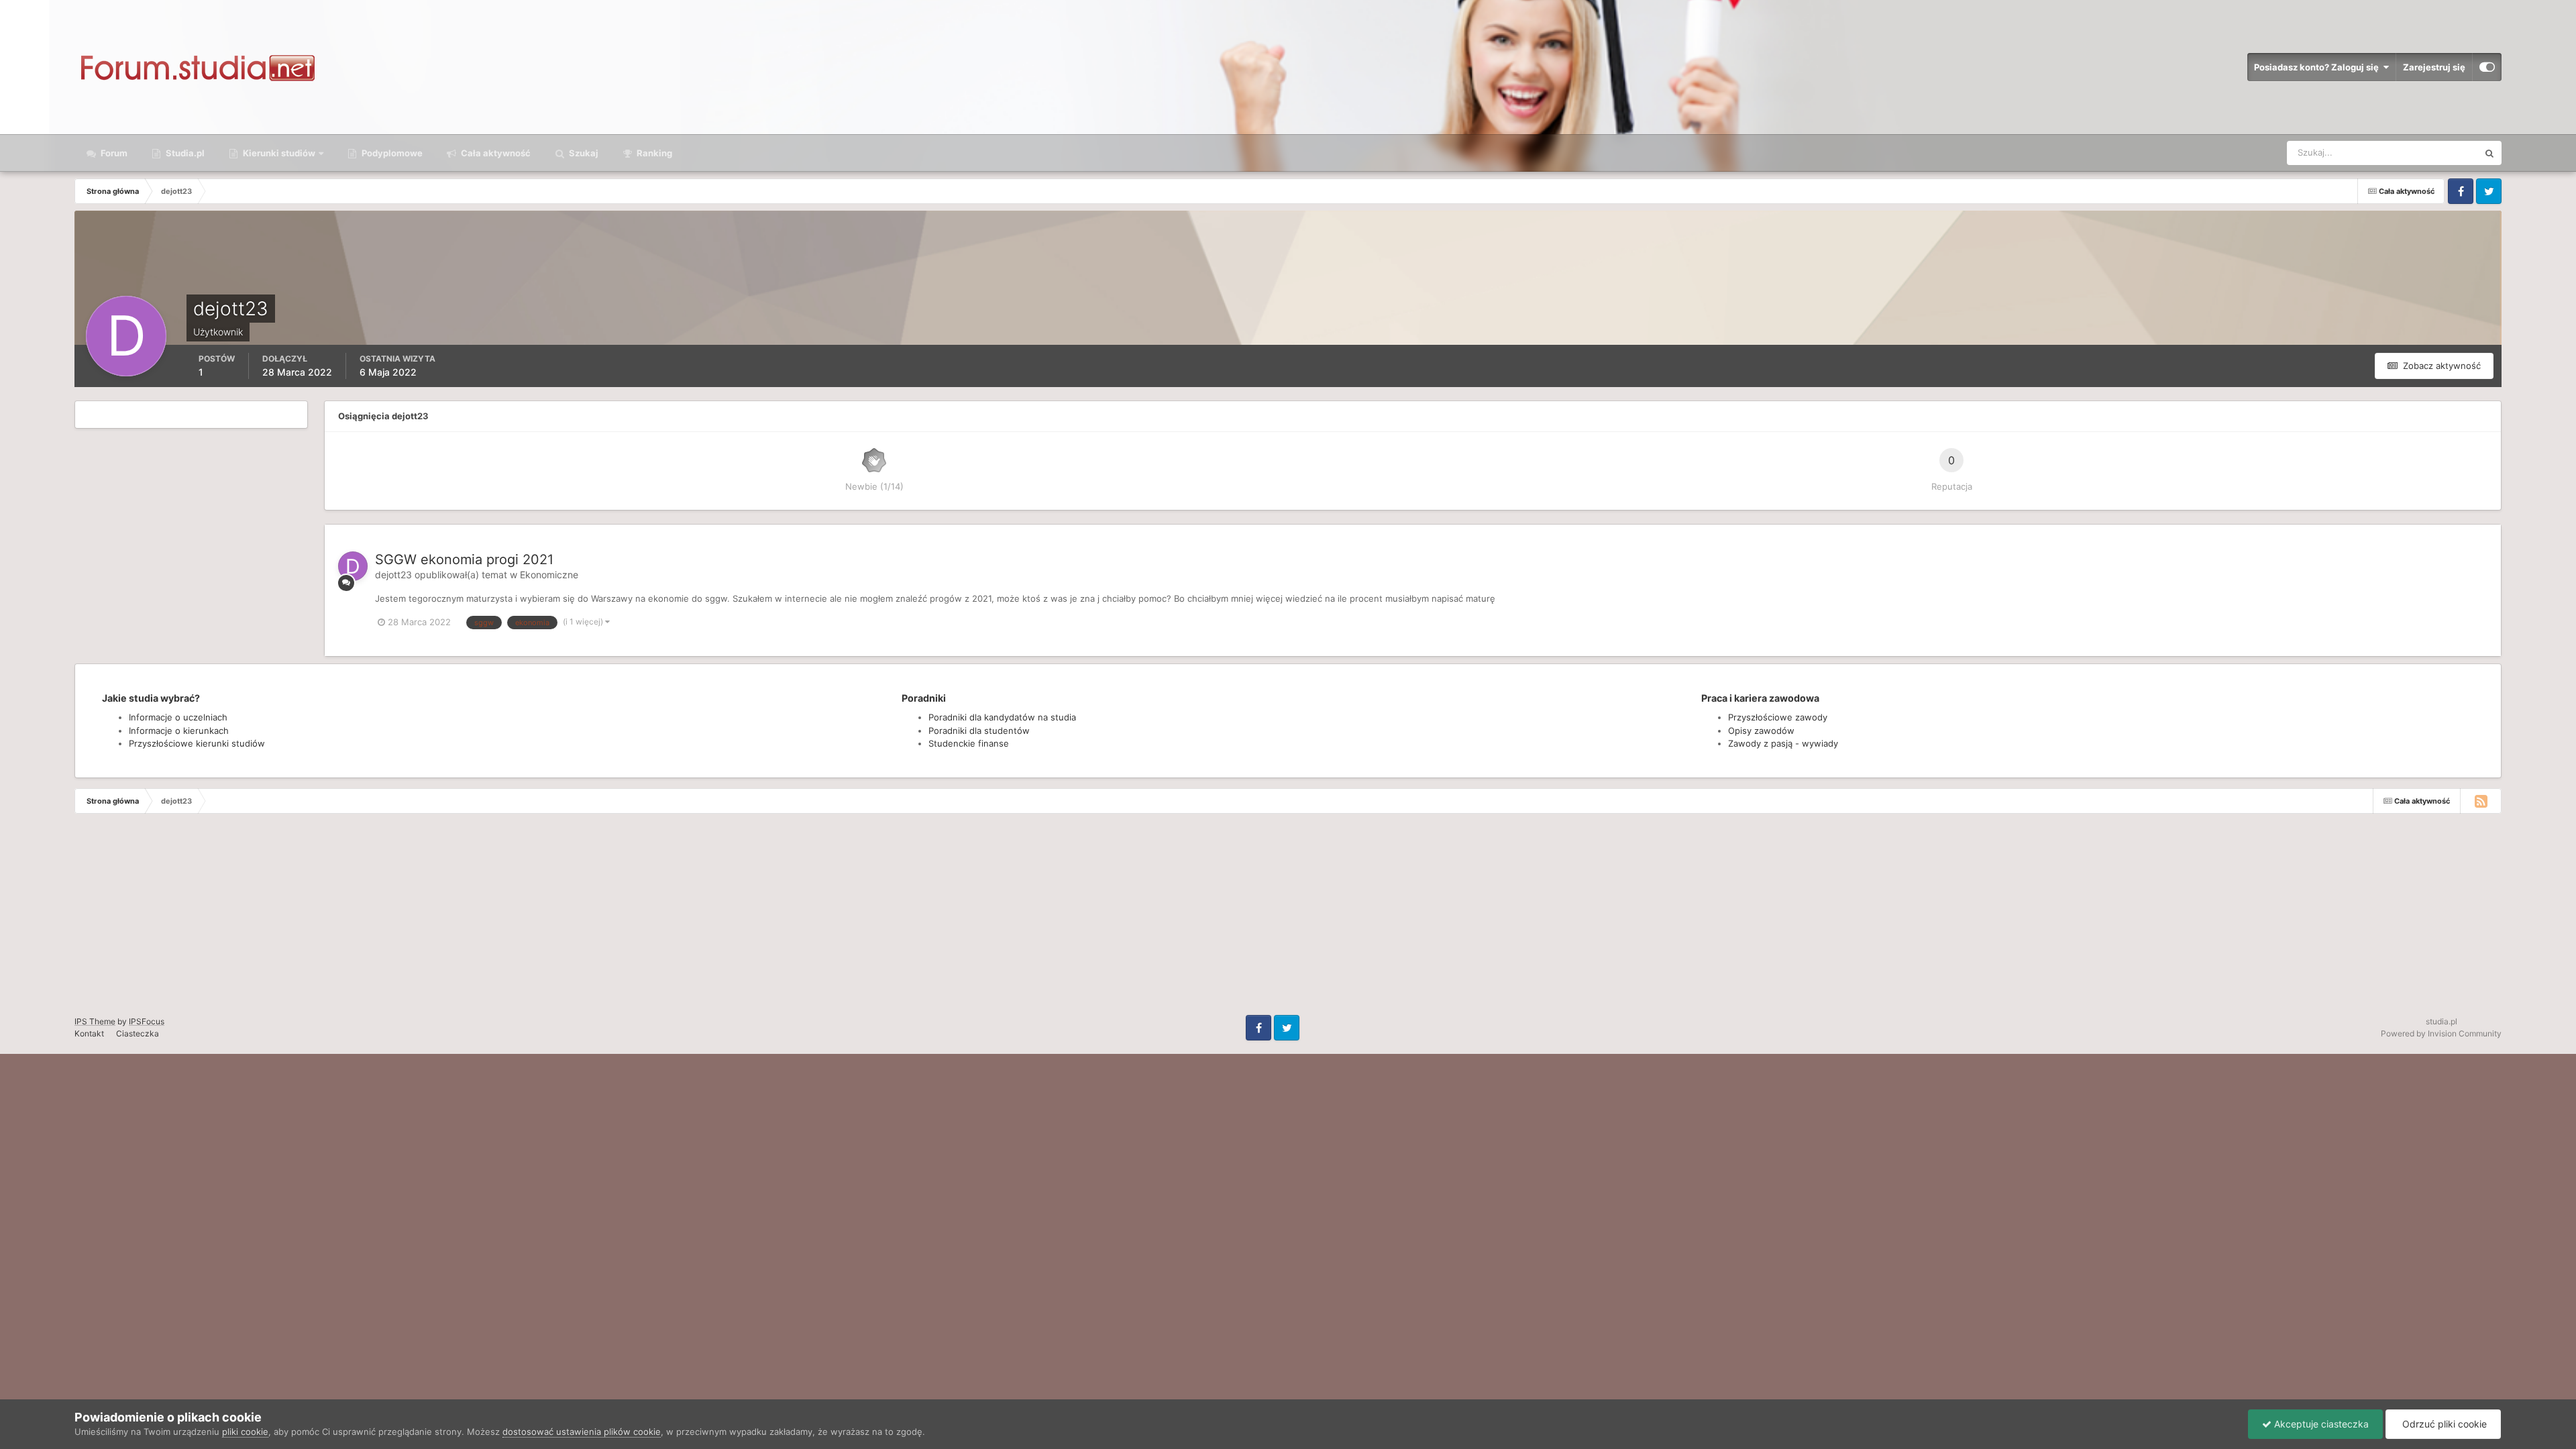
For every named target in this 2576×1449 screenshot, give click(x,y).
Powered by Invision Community (2441, 1033)
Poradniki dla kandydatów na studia (1002, 717)
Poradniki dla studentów (979, 731)
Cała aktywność (495, 153)
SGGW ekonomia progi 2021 (464, 559)
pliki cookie (245, 1432)
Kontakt (89, 1033)
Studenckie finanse (969, 743)
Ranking (653, 153)
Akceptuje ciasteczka (2320, 1424)
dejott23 (393, 575)
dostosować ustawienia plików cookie (582, 1432)
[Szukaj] (2489, 153)
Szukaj (583, 153)
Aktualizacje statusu (2421, 153)
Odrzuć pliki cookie (2443, 1424)
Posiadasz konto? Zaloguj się (2318, 67)
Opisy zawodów (1761, 731)
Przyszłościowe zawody (1778, 717)
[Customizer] (2487, 67)
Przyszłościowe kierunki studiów (197, 743)
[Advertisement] (402, 921)
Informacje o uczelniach (178, 717)
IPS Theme (95, 1021)
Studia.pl (184, 153)
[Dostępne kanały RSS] (2481, 801)
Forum (113, 153)
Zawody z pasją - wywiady (1783, 743)
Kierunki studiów (278, 153)
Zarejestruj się (2434, 67)
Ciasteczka (138, 1033)
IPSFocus (147, 1021)
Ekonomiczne (549, 575)
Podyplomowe (391, 153)
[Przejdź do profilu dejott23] (353, 566)
